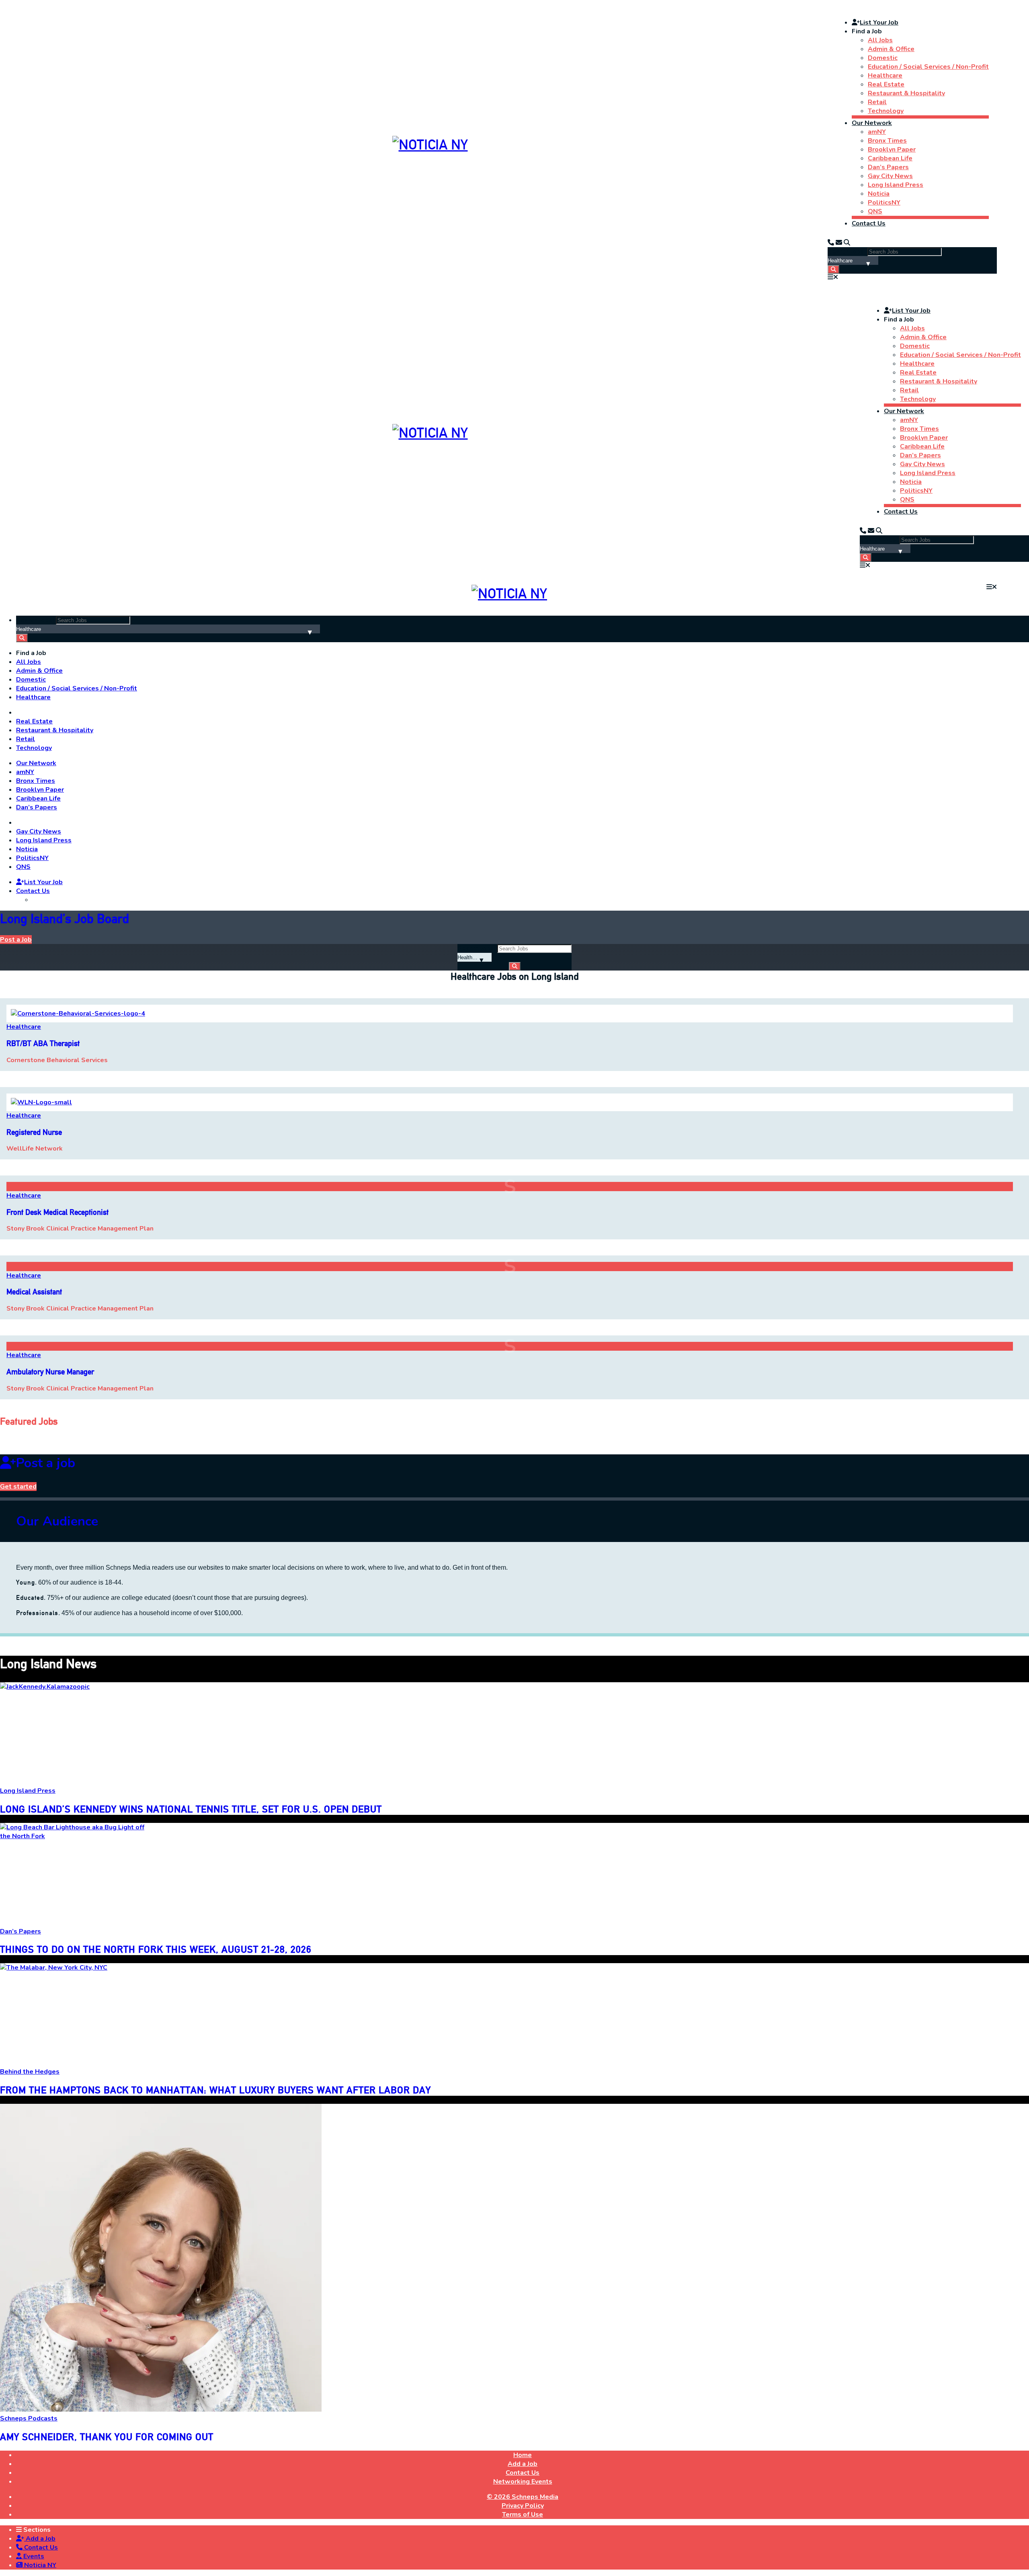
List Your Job (879, 23)
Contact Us (869, 223)
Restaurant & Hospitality (906, 93)
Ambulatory (50, 1372)
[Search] (847, 243)
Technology (886, 111)
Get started (18, 1487)
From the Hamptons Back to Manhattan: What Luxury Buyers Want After (215, 2090)
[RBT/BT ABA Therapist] (78, 1014)
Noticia (879, 194)
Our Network (872, 123)
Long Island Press (896, 185)
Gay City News (890, 176)
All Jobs (880, 40)
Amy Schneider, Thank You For (107, 2437)
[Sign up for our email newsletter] (839, 243)
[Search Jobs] (833, 269)
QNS (875, 211)
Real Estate (886, 84)
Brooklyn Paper (892, 149)
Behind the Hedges (30, 2072)
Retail (877, 102)
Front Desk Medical (57, 1212)
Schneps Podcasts (29, 2418)
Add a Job (40, 2539)
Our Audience (57, 1521)
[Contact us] (831, 243)
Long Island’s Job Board (65, 918)
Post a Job (16, 940)
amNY (877, 132)
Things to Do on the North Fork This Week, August (156, 1949)
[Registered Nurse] (41, 1102)
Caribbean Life (890, 158)
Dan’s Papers (888, 167)
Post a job (46, 1463)
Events (33, 2556)
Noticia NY (39, 2565)
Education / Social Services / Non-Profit (928, 67)
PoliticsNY (884, 203)
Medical (34, 1292)
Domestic (883, 58)
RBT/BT (43, 1043)
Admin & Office (891, 49)
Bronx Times (887, 141)
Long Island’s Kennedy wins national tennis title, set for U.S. (191, 1809)
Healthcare (885, 76)
